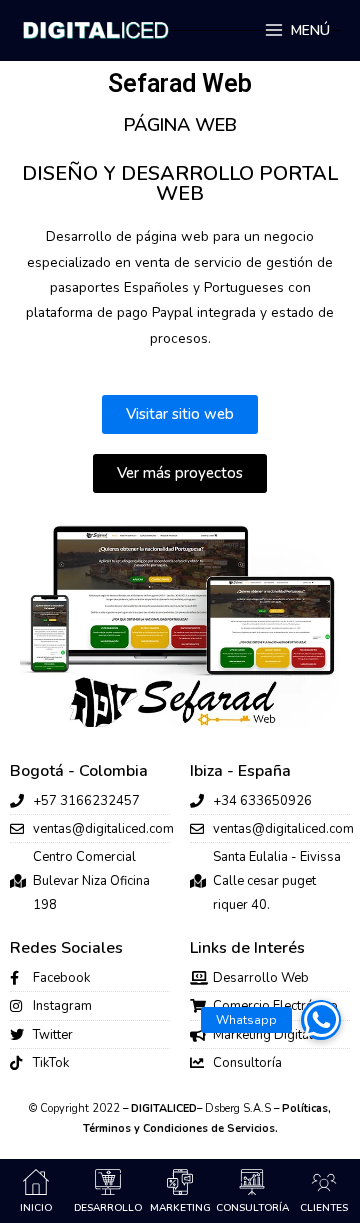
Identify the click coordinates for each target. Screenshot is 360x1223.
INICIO (36, 1208)
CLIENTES (324, 1208)
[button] (321, 1020)
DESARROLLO (108, 1208)
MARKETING (180, 1208)
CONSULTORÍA (252, 1208)
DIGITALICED (164, 1108)
